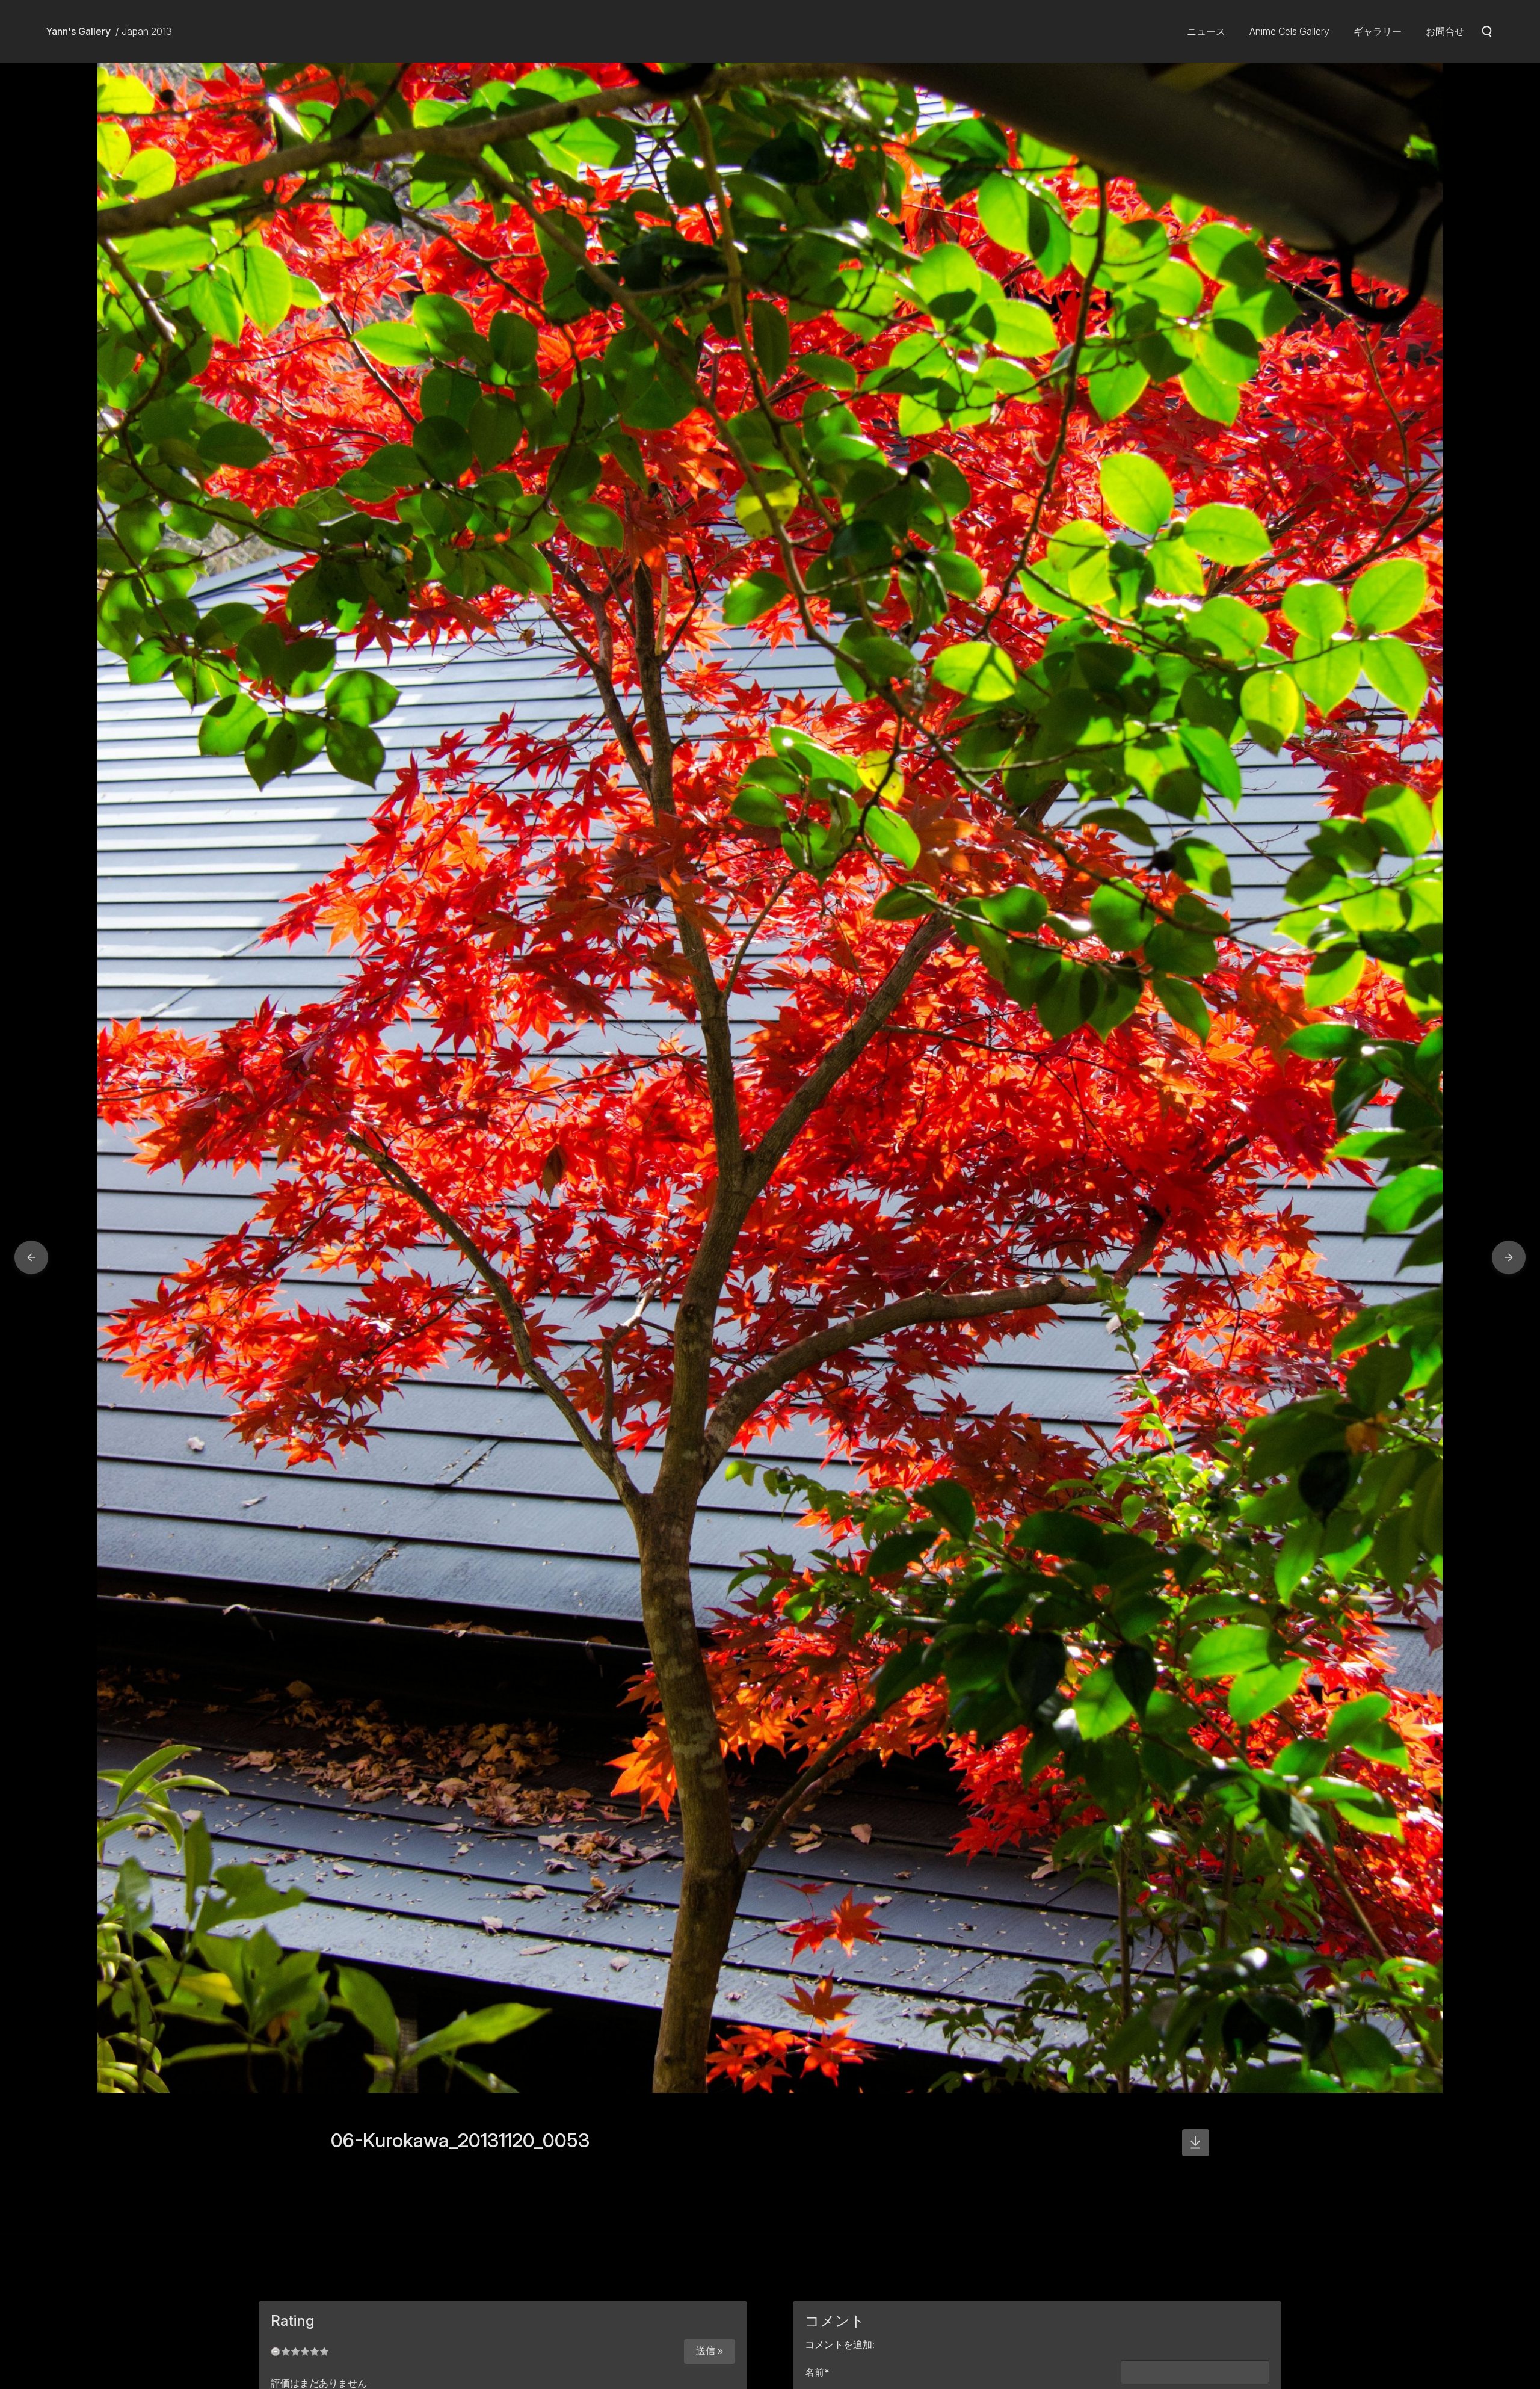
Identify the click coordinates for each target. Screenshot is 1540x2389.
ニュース (1206, 31)
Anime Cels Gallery (1289, 31)
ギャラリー (1378, 31)
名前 (817, 2372)
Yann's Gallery (78, 31)
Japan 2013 (147, 31)
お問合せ (1445, 31)
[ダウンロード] (1196, 2143)
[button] (31, 1257)
